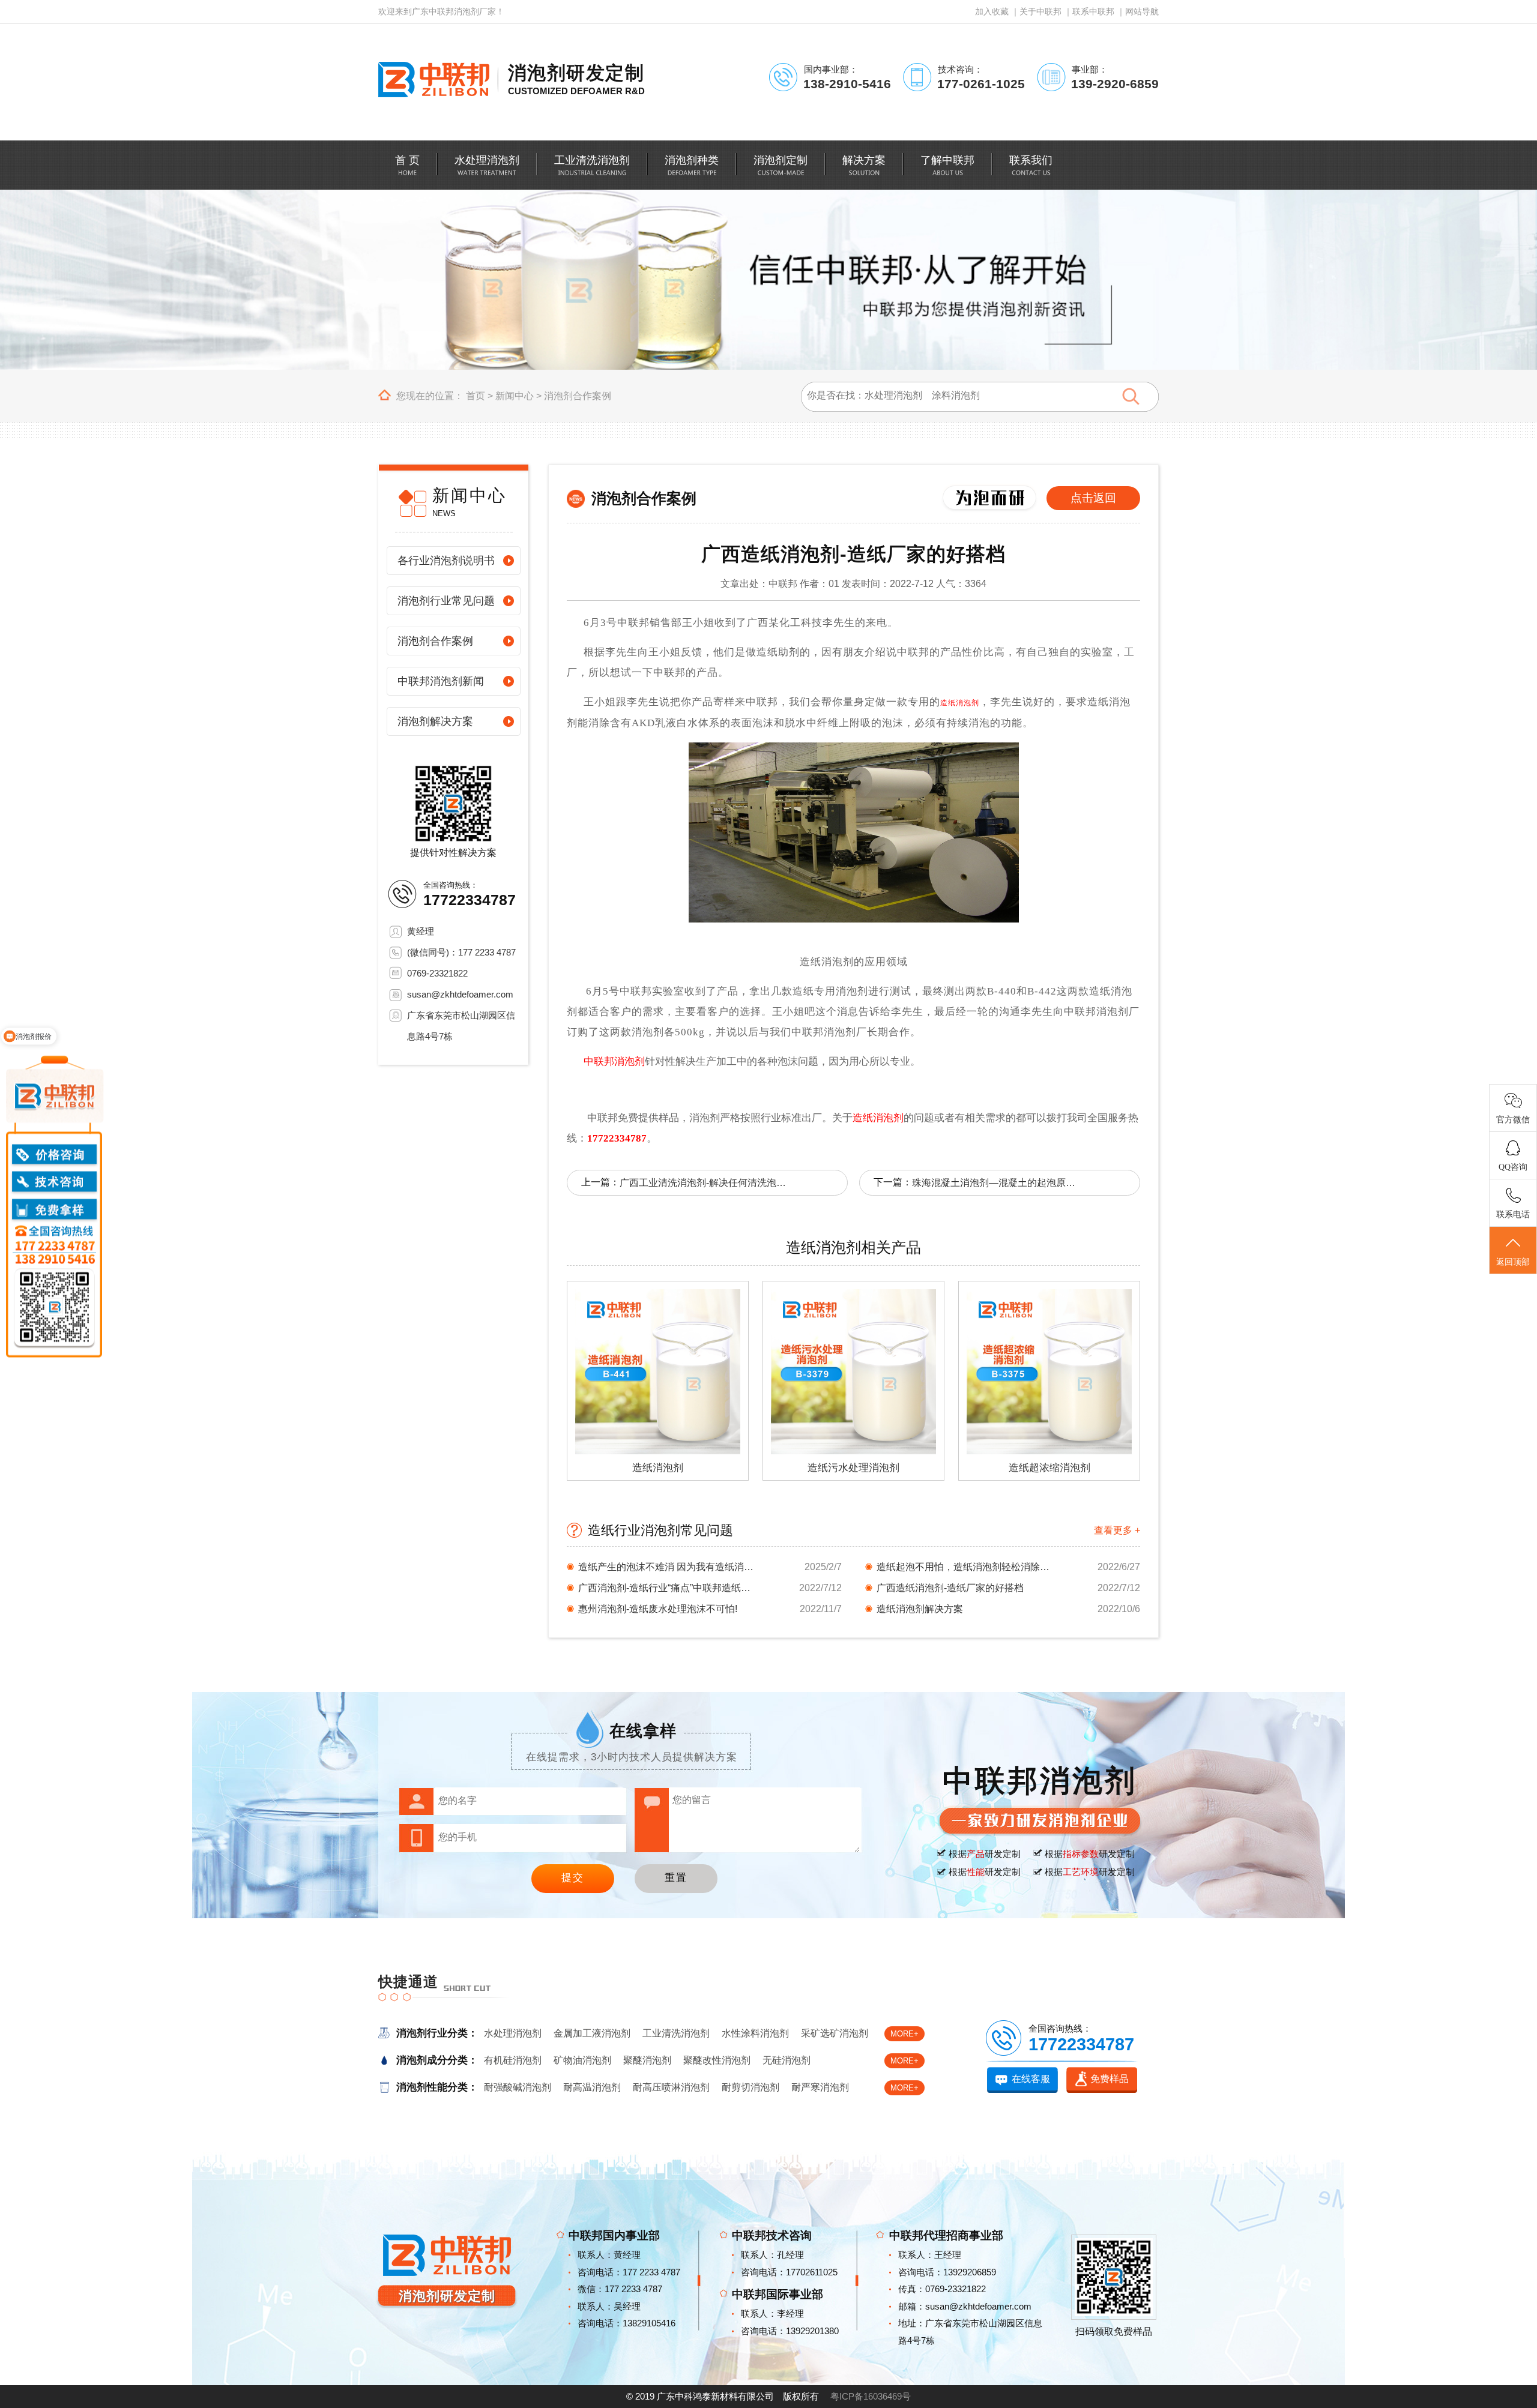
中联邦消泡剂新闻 (441, 681)
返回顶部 (1513, 1262)
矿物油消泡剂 (582, 2060)
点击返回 (1093, 498)
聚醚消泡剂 (647, 2060)
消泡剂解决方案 (435, 721)
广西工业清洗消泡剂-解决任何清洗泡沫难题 (704, 1183)
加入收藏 (992, 11)
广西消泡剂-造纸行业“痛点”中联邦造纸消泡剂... (668, 1588)
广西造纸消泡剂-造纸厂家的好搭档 (950, 1588)
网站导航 (1142, 11)
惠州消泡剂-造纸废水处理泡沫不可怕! (658, 1609)
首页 (476, 396)
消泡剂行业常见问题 (446, 601)
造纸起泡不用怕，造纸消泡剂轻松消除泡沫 (967, 1567)
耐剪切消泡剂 (750, 2087)
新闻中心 (515, 396)
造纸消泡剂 (960, 703)
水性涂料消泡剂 (755, 2033)
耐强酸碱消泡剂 (518, 2087)
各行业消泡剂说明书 (446, 561)
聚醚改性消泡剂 (717, 2060)
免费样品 (1110, 2079)
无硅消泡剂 (787, 2060)
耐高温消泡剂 (592, 2087)
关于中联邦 (1040, 11)
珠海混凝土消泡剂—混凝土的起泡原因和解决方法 (996, 1183)
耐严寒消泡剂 (820, 2087)
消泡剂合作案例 (578, 396)
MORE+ (904, 2034)
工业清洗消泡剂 (676, 2033)
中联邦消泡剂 (614, 1061)
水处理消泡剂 (513, 2033)
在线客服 (1031, 2079)
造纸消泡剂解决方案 (920, 1609)
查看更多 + (1117, 1530)
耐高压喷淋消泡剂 (671, 2087)
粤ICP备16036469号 (871, 2396)
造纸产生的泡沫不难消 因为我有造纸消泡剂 (668, 1567)
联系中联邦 (1093, 11)
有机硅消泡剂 (513, 2060)
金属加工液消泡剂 (592, 2033)
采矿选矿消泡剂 (835, 2033)
